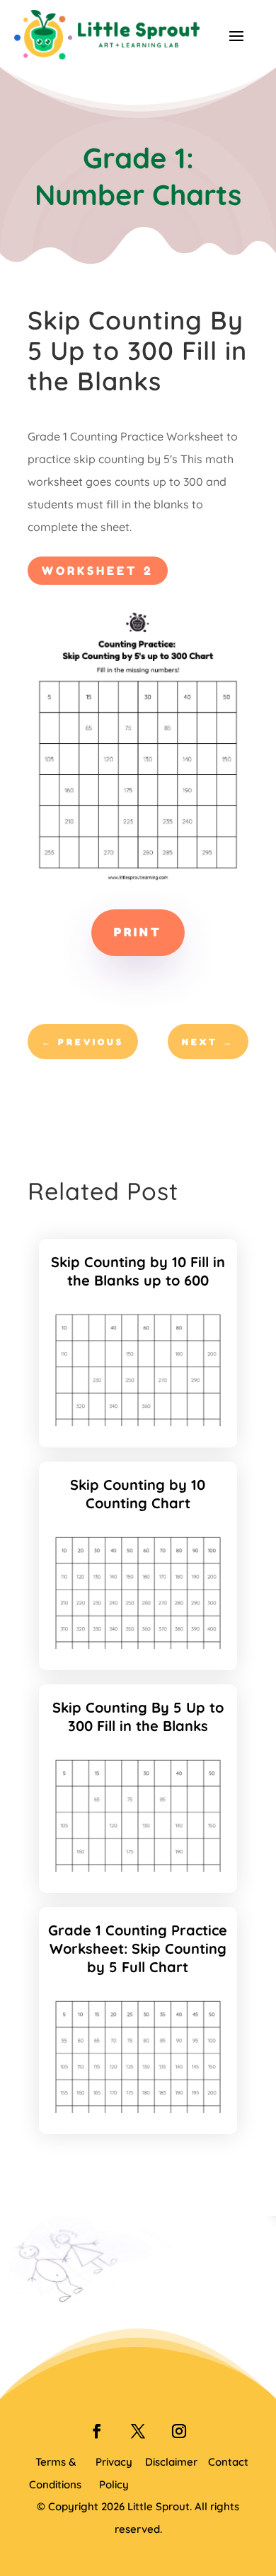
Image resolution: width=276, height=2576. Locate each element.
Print (138, 932)
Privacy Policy (114, 2473)
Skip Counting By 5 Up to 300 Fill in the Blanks (138, 1717)
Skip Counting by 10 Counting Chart (138, 1494)
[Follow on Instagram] (179, 2431)
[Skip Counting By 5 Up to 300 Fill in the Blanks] (138, 1867)
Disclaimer (171, 2462)
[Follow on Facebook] (97, 2431)
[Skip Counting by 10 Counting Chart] (138, 1645)
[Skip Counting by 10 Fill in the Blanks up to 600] (138, 1422)
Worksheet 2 (98, 571)
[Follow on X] (138, 2431)
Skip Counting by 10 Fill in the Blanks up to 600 (138, 1271)
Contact (228, 2462)
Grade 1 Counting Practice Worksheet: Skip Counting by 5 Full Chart (138, 1948)
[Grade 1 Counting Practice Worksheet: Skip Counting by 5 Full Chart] (138, 2109)
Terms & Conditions (55, 2473)
